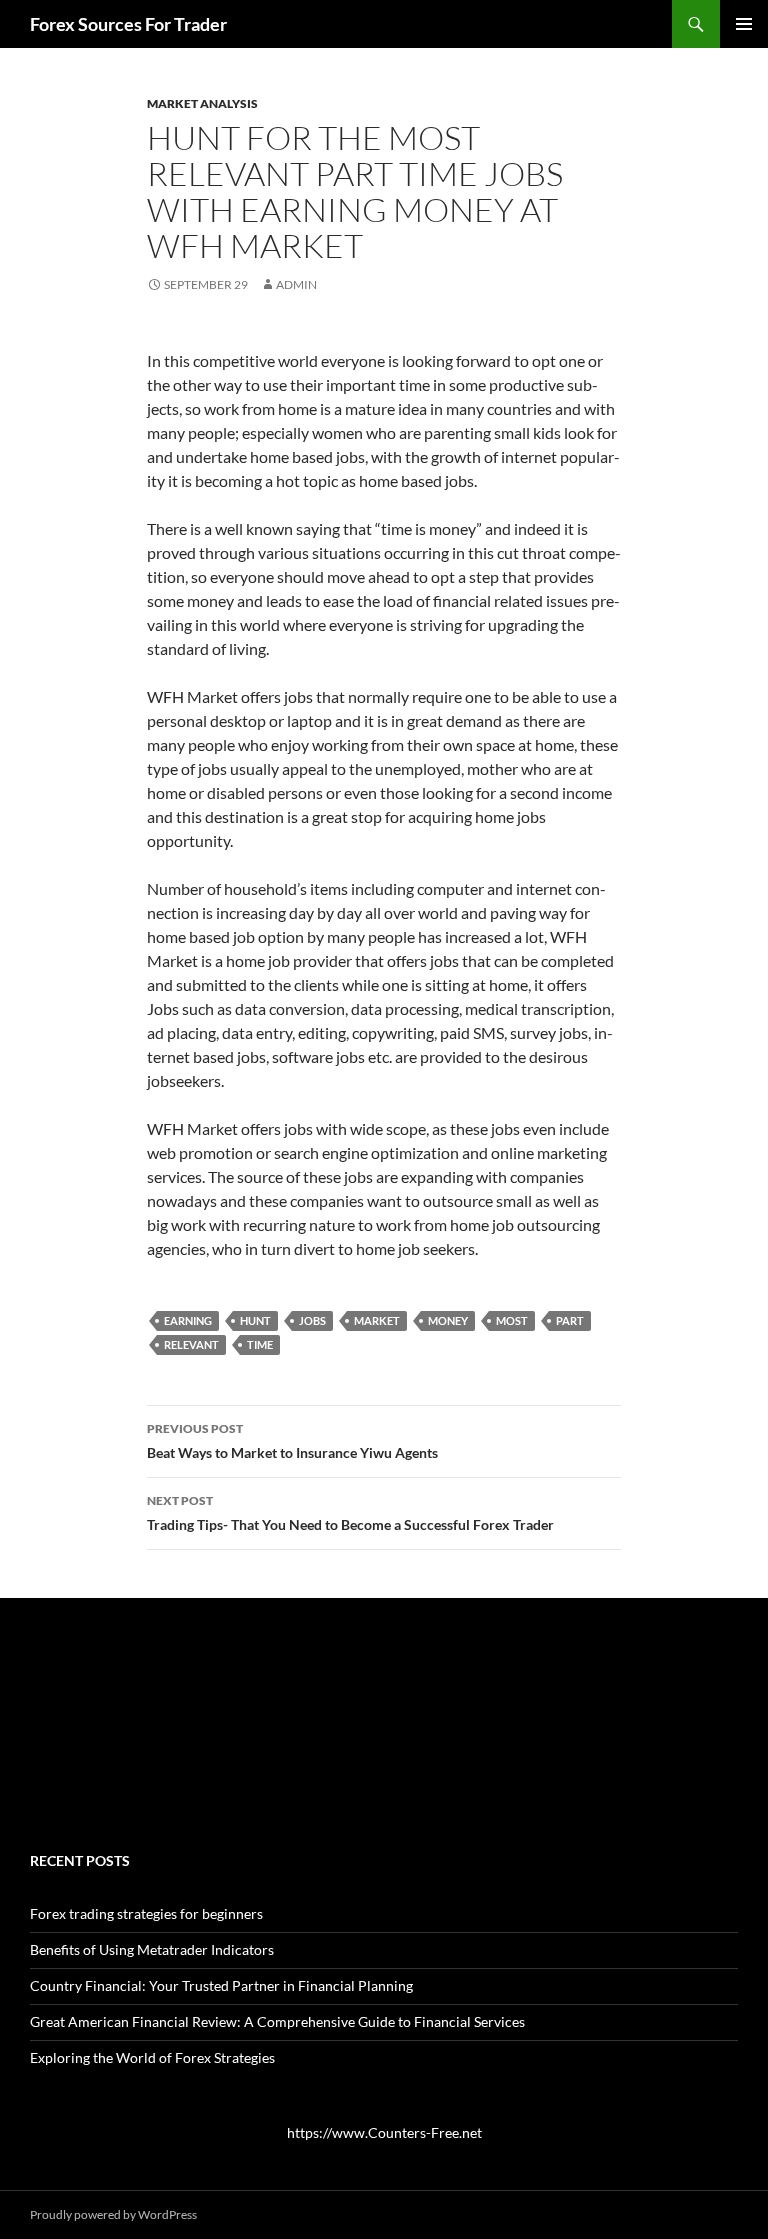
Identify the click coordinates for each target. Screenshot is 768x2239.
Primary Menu (744, 24)
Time (260, 1344)
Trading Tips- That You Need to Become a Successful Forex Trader (350, 1513)
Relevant (191, 1344)
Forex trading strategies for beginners (146, 1913)
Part (570, 1320)
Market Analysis (202, 103)
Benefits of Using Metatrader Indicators (152, 1949)
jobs (312, 1320)
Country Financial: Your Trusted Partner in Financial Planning (221, 1985)
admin (296, 284)
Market (377, 1320)
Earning (188, 1320)
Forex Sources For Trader (128, 24)
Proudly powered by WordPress (113, 2214)
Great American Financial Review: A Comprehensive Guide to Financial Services (277, 2021)
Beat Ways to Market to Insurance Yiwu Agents (292, 1441)
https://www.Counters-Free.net (384, 2132)
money (448, 1320)
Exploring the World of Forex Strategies (152, 2057)
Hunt (255, 1320)
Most (512, 1320)
